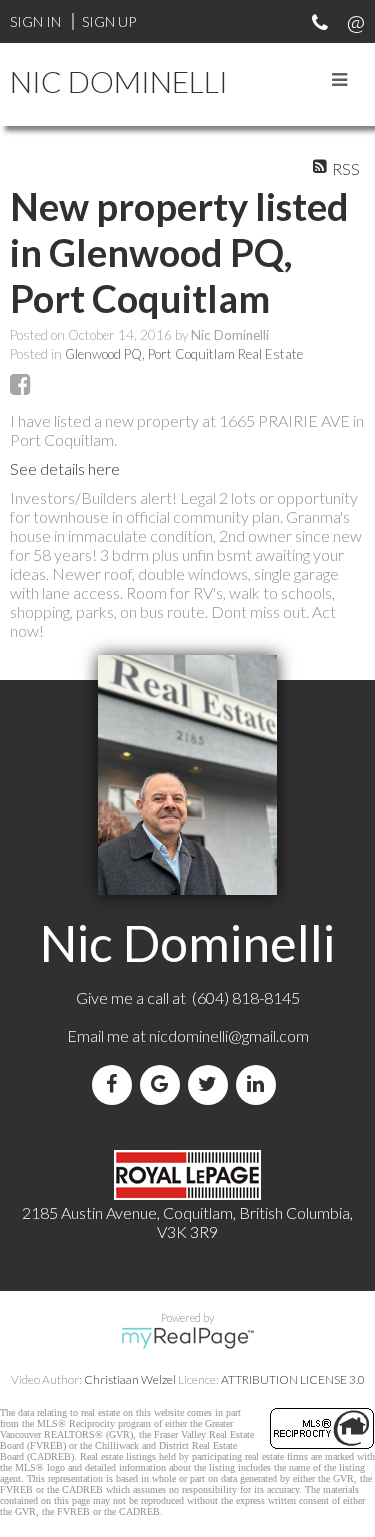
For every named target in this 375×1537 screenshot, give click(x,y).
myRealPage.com (187, 1338)
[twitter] (212, 1084)
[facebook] (116, 1084)
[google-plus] (164, 1084)
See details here (65, 468)
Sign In (35, 21)
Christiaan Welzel (130, 1379)
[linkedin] (260, 1084)
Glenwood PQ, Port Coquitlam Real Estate (184, 354)
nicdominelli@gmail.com (229, 1035)
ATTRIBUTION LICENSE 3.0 (293, 1379)
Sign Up (109, 21)
